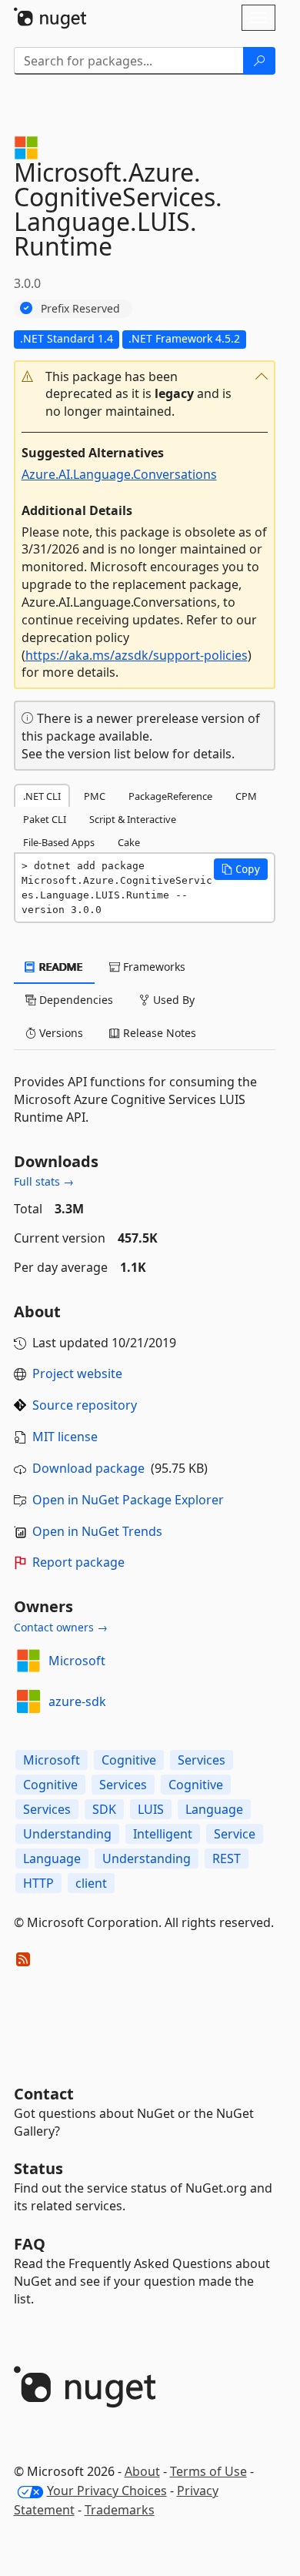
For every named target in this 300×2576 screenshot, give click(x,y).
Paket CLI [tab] (45, 819)
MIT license (65, 1437)
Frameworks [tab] (153, 967)
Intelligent (163, 1834)
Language (214, 1809)
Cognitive (129, 1760)
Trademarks (120, 2510)
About (142, 2471)
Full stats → (44, 1181)
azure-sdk (77, 1701)
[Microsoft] (28, 1661)
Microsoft (77, 1661)
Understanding (67, 1834)
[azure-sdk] (28, 1701)
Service (235, 1834)
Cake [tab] (129, 842)
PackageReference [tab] (170, 796)
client (91, 1883)
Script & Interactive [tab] (133, 819)
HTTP (38, 1883)
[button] (145, 395)
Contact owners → (61, 1627)
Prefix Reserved (80, 308)
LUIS (151, 1809)
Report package (78, 1562)
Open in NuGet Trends (97, 1531)
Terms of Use (208, 2471)
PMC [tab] (95, 796)
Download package (88, 1468)
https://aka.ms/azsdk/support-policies (137, 655)
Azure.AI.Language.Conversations (119, 474)
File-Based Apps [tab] (59, 842)
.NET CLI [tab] (42, 796)
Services (202, 1760)
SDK (104, 1809)
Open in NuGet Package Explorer (128, 1500)
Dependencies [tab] (75, 1000)
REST (227, 1858)
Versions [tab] (60, 1033)
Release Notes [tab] (158, 1033)
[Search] (259, 61)
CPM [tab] (246, 796)
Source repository (85, 1405)
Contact (44, 2094)
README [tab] (60, 967)
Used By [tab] (172, 1000)
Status (38, 2168)
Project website (77, 1373)
